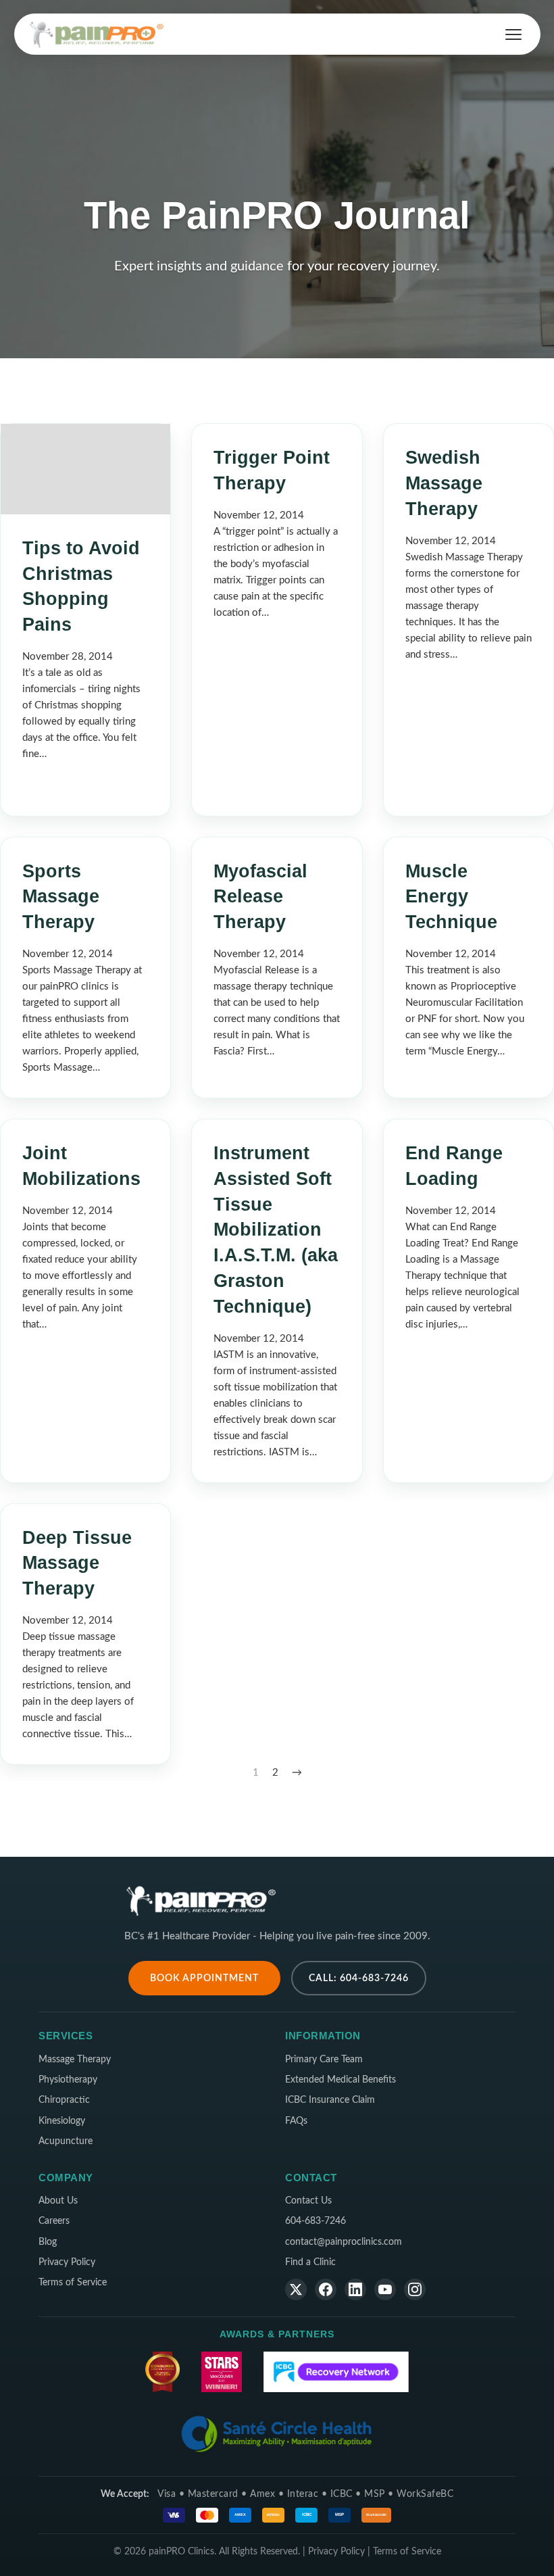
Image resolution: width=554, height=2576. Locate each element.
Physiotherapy (68, 2080)
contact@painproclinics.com (344, 2242)
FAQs (296, 2121)
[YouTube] (385, 2289)
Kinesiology (62, 2121)
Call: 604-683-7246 (359, 1978)
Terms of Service (73, 2283)
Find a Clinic (310, 2262)
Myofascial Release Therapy (260, 897)
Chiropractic (64, 2100)
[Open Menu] (513, 34)
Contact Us (308, 2201)
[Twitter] (296, 2289)
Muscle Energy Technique (451, 897)
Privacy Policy (67, 2262)
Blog (48, 2242)
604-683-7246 (316, 2221)
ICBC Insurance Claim (330, 2100)
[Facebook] (326, 2289)
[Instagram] (415, 2289)
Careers (54, 2221)
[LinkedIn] (355, 2289)
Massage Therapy (75, 2060)
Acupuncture (66, 2141)
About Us (58, 2201)
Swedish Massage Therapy (444, 483)
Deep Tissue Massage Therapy (77, 1563)
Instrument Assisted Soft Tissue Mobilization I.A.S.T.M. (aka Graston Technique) (276, 1230)
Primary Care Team (324, 2060)
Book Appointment (204, 1978)
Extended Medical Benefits (341, 2080)
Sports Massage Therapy (61, 897)
